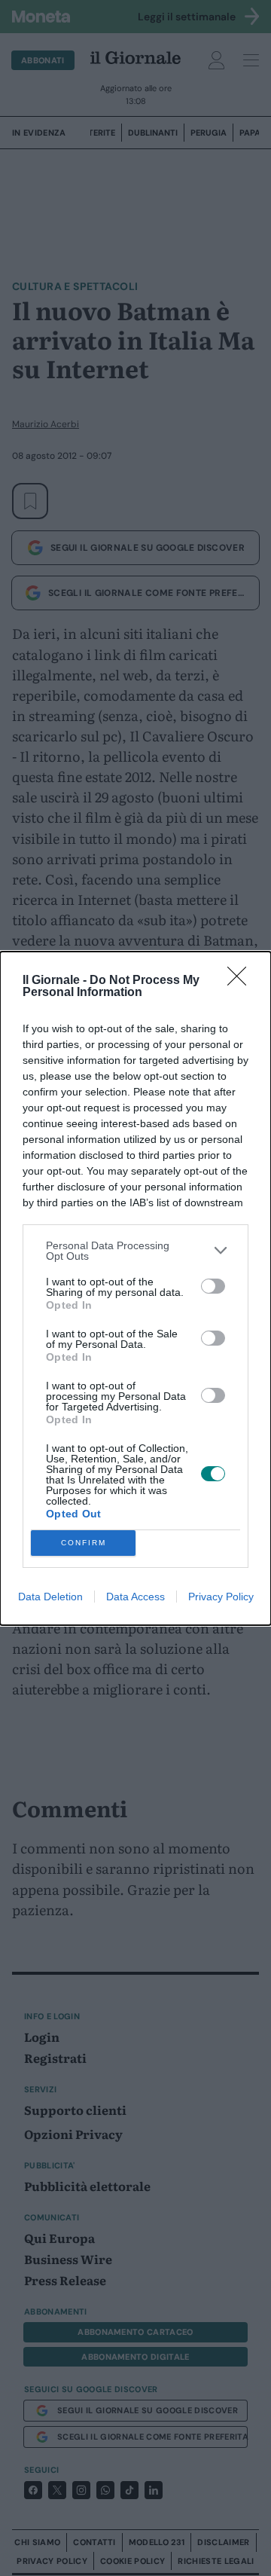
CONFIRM (84, 1543)
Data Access (135, 1597)
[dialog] (135, 1288)
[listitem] (135, 1251)
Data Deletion (50, 1597)
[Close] (242, 981)
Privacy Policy (221, 1597)
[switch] (213, 1286)
